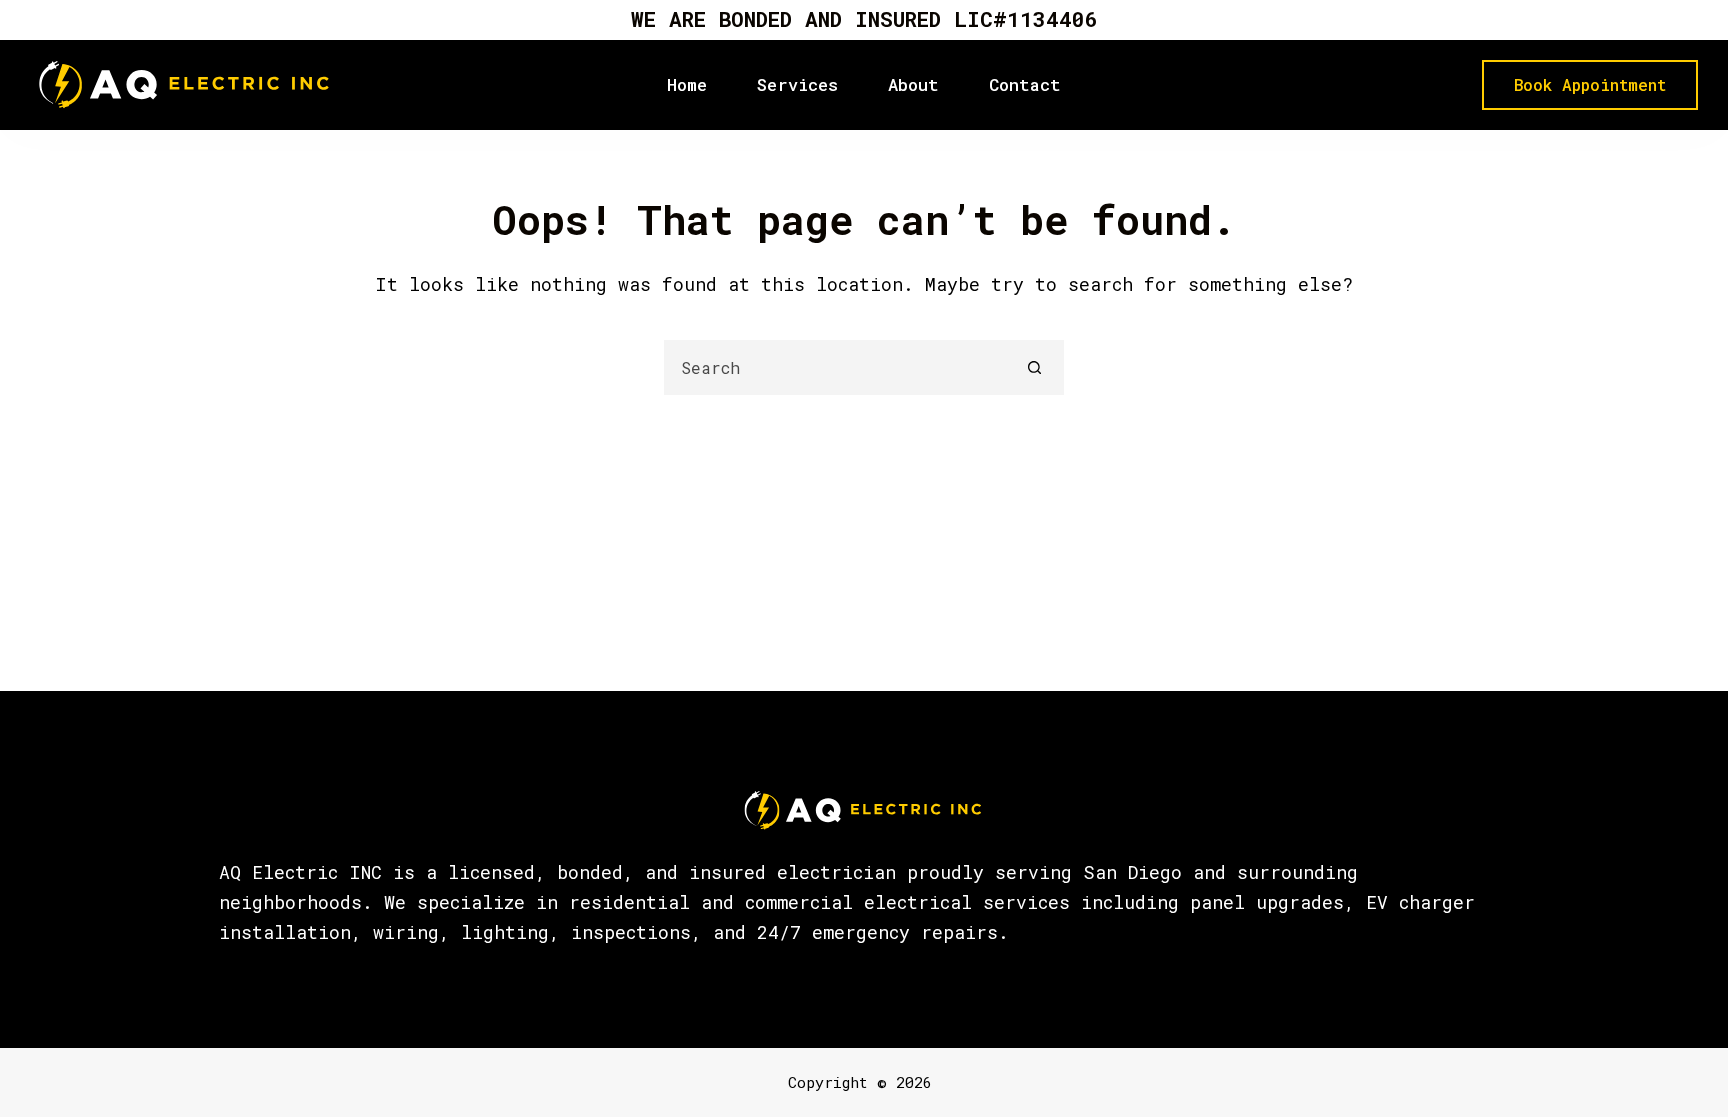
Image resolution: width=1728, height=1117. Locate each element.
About (913, 84)
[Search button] (1034, 367)
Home (687, 84)
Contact (1025, 84)
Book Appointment (1590, 84)
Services (797, 84)
